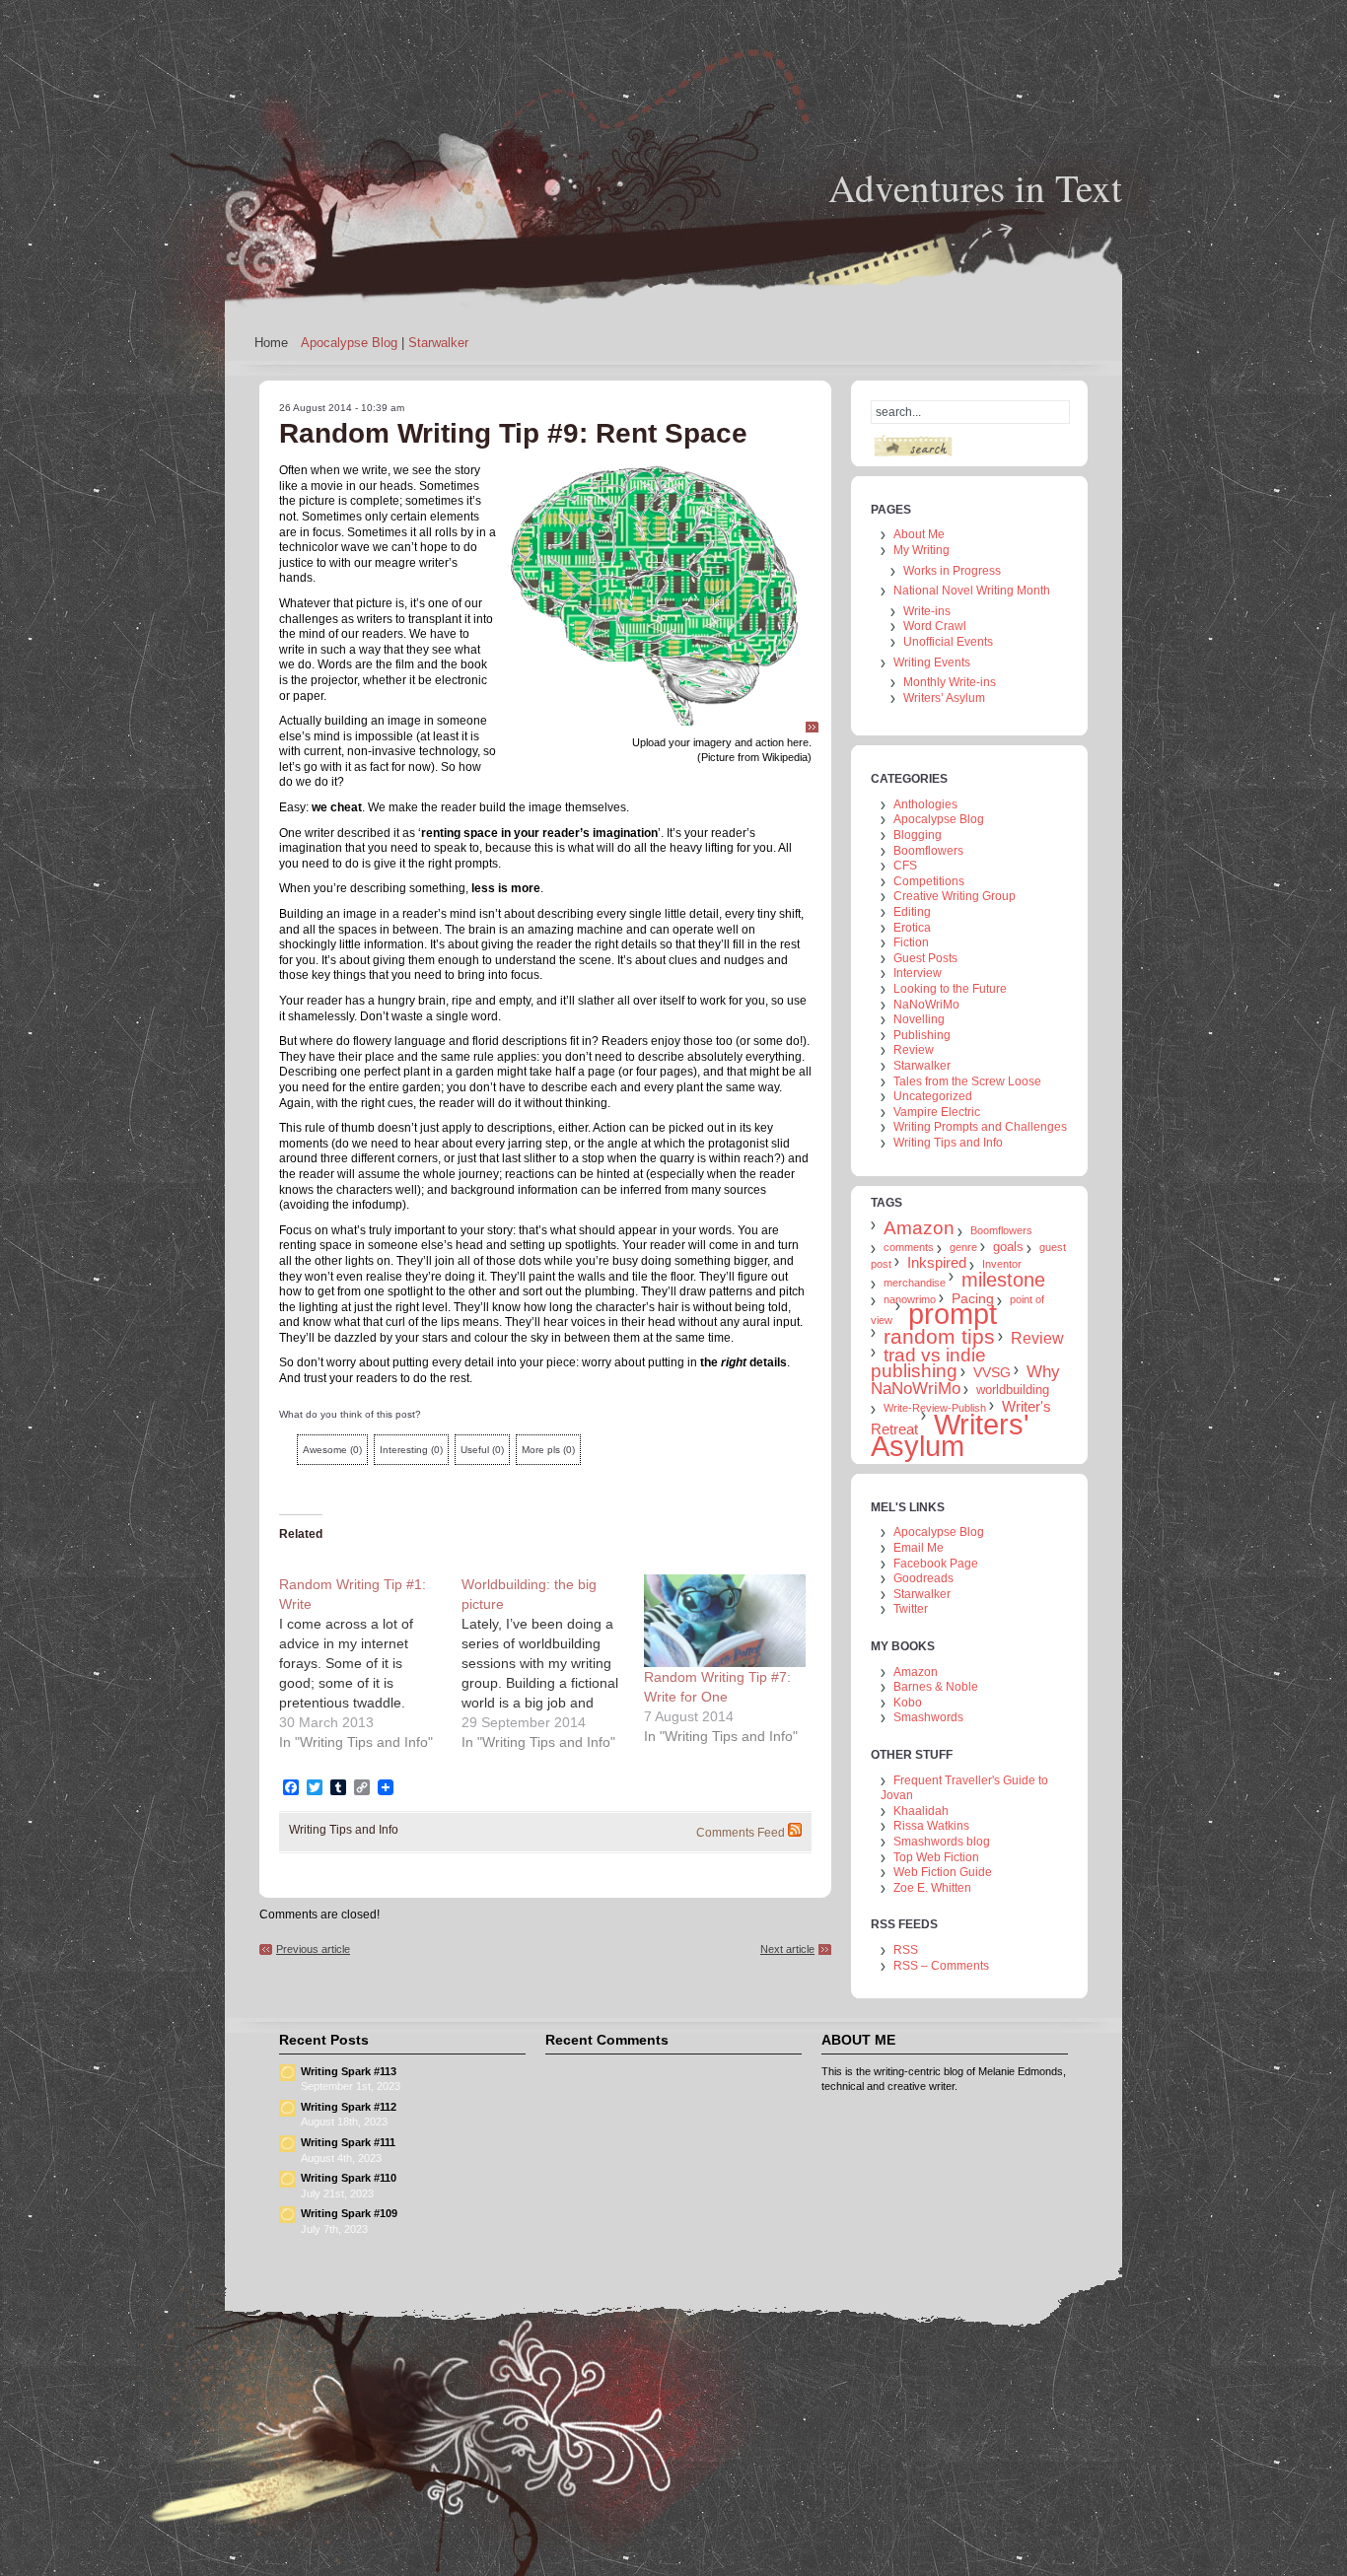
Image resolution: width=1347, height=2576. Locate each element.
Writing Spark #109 (349, 2213)
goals (1008, 1247)
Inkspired (937, 1262)
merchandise (915, 1283)
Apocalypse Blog (349, 343)
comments (909, 1247)
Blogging (918, 835)
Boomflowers (928, 851)
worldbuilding (1013, 1390)
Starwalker (438, 343)
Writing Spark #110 (349, 2178)
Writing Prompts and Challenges (980, 1127)
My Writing (922, 550)
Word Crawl (935, 626)
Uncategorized (933, 1096)
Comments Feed (741, 1833)
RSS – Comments (941, 1966)
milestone (1003, 1280)
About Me (919, 534)
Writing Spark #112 (349, 2107)
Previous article (313, 1949)
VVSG (992, 1372)
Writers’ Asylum (944, 698)
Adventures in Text (975, 187)
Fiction (911, 942)
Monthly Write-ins (950, 682)
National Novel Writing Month (972, 591)
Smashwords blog (942, 1842)
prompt (953, 1314)
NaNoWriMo (926, 1005)
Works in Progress (952, 571)
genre (963, 1247)
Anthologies (925, 804)
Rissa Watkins (931, 1826)
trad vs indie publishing (928, 1363)
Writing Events (932, 662)
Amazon (919, 1228)
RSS (906, 1950)
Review (914, 1050)
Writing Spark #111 (348, 2142)
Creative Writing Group (955, 896)
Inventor (1002, 1264)
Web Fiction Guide (943, 1872)
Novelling (919, 1019)
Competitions (929, 881)
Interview (918, 973)
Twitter (911, 1609)
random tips (939, 1336)
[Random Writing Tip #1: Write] (370, 1663)
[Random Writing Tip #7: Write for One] (725, 1621)
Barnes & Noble (936, 1687)
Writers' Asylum (950, 1435)
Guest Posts (925, 958)
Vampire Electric (937, 1112)
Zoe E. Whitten (932, 1888)
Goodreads (923, 1578)
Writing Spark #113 (349, 2071)
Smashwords (928, 1717)
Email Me (919, 1548)
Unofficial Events (948, 642)
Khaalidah (921, 1811)
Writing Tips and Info (344, 1830)
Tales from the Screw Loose (967, 1081)
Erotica (912, 928)
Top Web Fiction (936, 1857)
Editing (912, 912)
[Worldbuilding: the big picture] (553, 1663)
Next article (787, 1949)
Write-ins (927, 611)
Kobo (908, 1703)
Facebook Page (936, 1564)
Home (271, 343)
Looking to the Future (950, 989)
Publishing (922, 1035)
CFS (905, 866)
